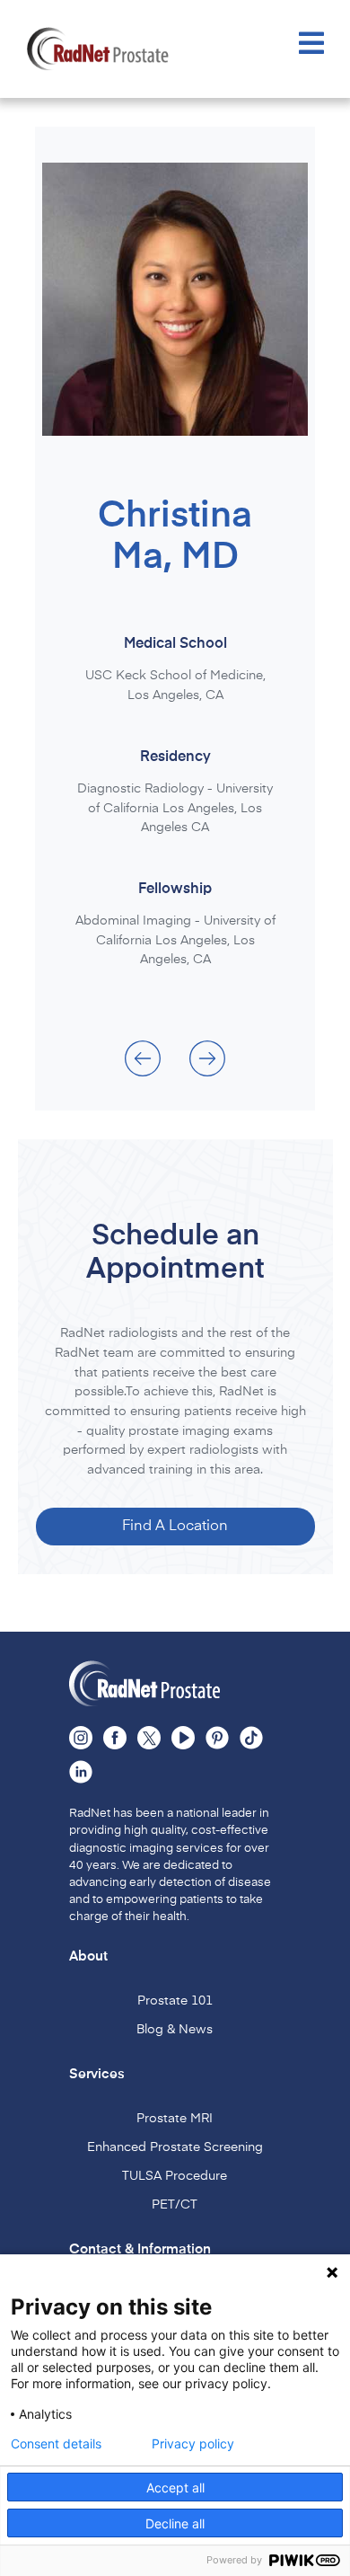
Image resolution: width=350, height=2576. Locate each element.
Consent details (56, 2444)
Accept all (175, 2487)
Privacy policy (193, 2444)
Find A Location (175, 1527)
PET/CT (175, 2205)
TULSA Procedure (175, 2176)
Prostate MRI (175, 2119)
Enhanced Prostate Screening (175, 2147)
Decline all (175, 2523)
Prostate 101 (175, 2001)
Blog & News (175, 2030)
